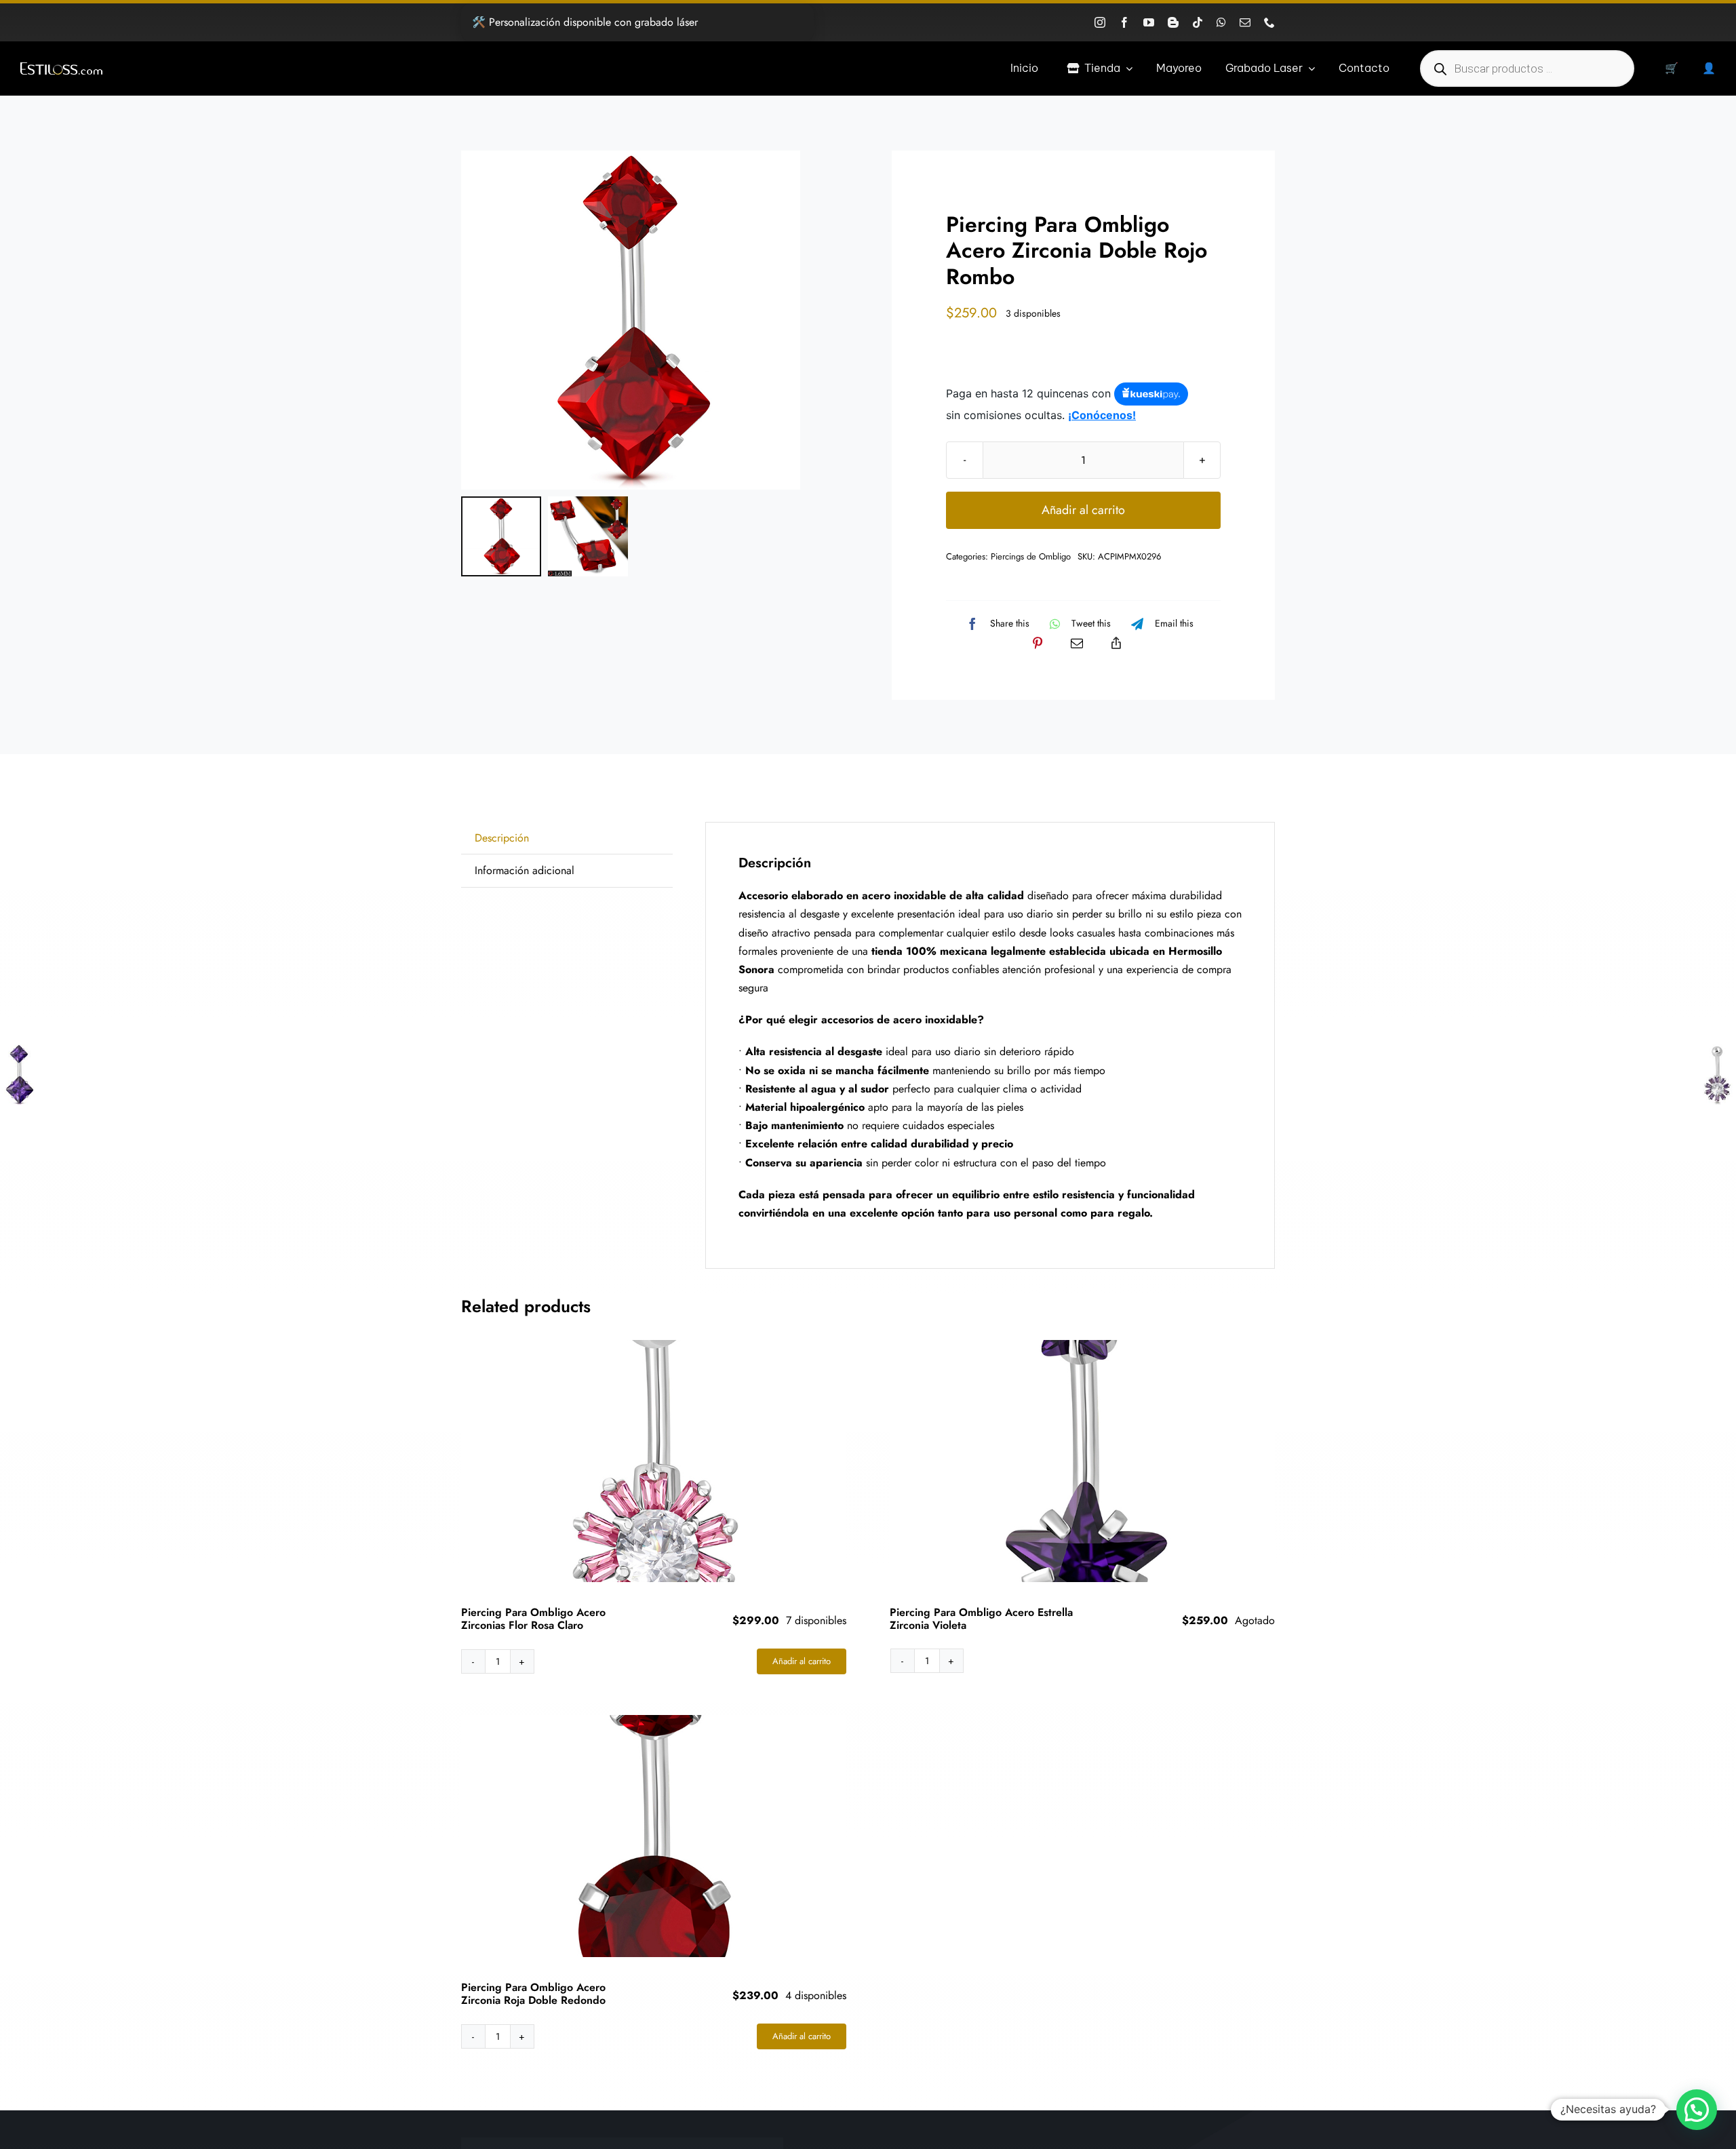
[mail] (1245, 22)
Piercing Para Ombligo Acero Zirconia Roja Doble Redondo (533, 1994)
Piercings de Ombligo (1031, 556)
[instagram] (1100, 22)
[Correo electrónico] (1077, 643)
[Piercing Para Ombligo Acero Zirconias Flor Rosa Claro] (654, 1461)
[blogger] (1173, 22)
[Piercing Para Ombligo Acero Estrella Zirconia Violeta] (1083, 1461)
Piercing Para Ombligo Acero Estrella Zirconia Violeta (981, 1619)
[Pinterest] (1038, 643)
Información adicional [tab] (525, 870)
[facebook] (1124, 22)
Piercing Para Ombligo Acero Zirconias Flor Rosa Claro (533, 1619)
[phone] (1269, 22)
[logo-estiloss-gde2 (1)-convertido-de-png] (61, 67)
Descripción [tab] (502, 838)
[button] (1697, 2110)
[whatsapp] (1221, 22)
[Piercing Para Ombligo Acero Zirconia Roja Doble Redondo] (654, 1836)
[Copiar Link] (1116, 643)
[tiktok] (1198, 22)
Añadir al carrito (1083, 510)
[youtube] (1149, 22)
